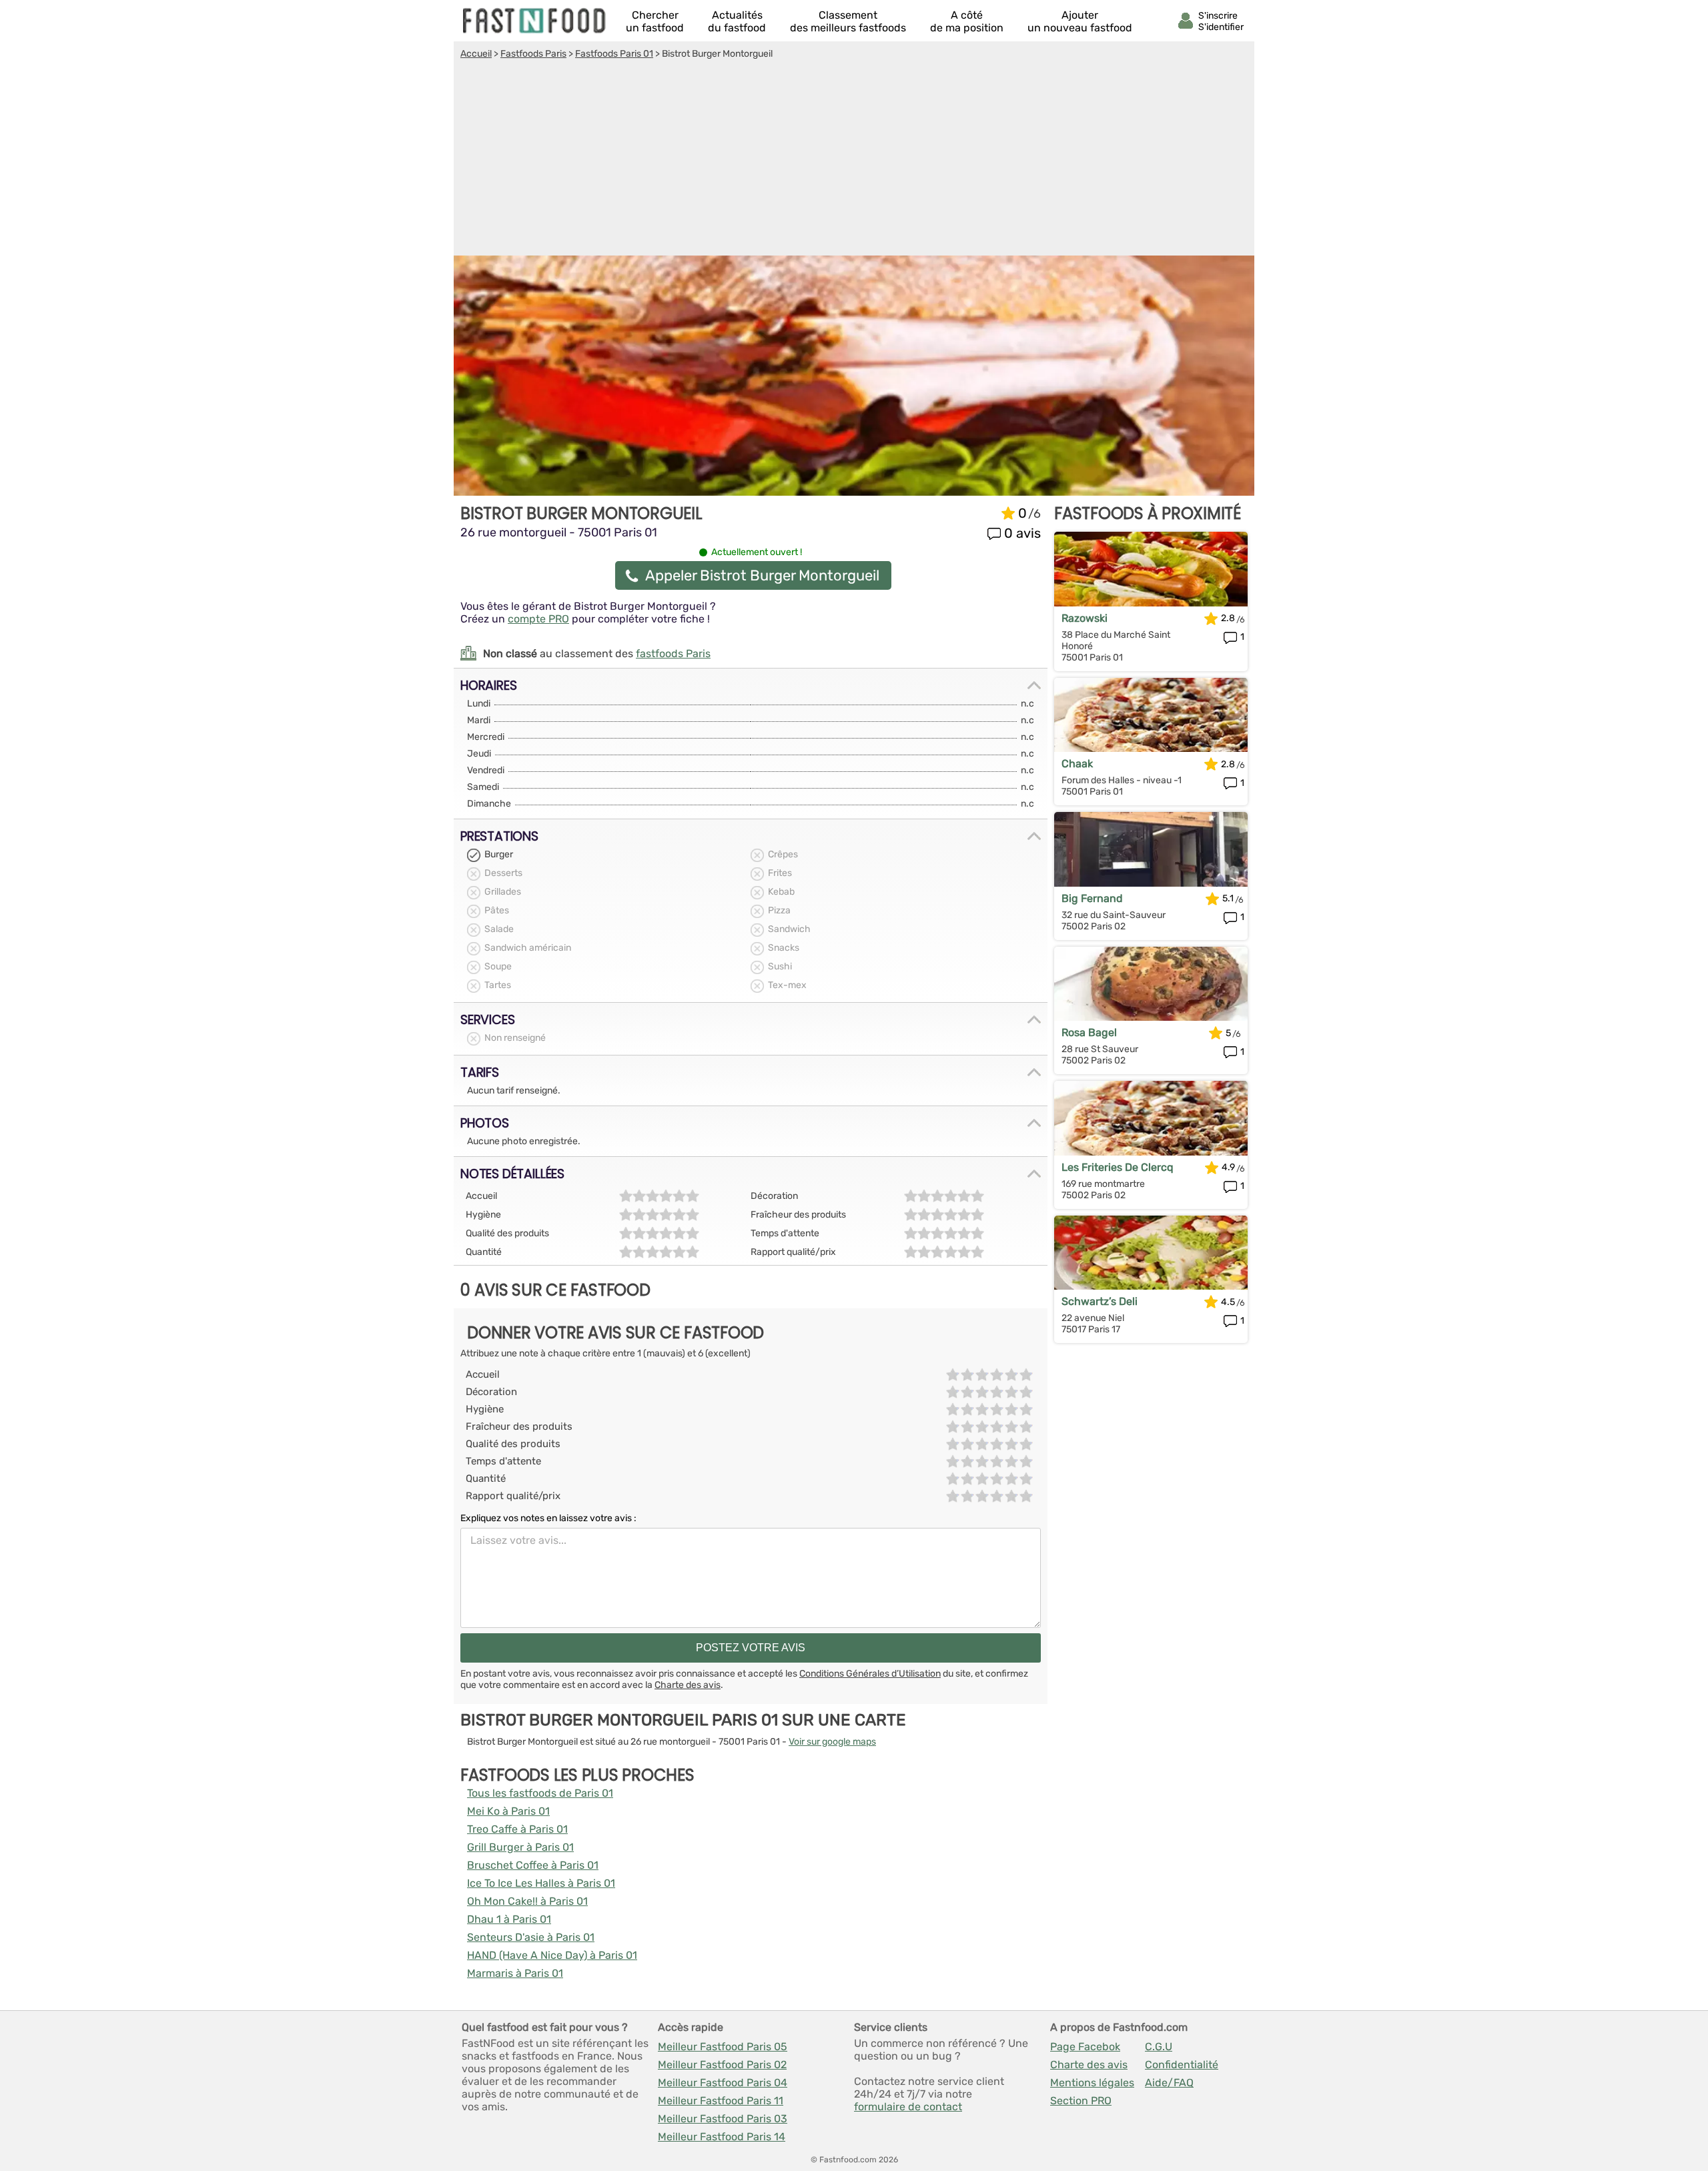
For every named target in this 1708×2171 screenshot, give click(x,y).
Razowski (1085, 618)
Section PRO (1081, 2101)
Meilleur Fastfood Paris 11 (721, 2101)
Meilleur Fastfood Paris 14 (722, 2137)
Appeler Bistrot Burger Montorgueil (762, 575)
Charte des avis (688, 1685)
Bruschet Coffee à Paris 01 (533, 1865)
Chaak (1077, 764)
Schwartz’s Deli (1100, 1301)
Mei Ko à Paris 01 (508, 1811)
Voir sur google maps (832, 1742)
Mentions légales (1092, 2083)
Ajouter (1080, 21)
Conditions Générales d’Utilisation (870, 1674)
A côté (967, 21)
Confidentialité (1182, 2065)
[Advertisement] (854, 159)
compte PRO (538, 619)
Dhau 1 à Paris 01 (509, 1919)
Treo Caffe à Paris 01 (517, 1829)
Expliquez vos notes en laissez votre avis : (548, 1518)
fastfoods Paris (673, 654)
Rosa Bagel (1089, 1032)
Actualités (737, 21)
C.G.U (1159, 2047)
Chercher (655, 21)
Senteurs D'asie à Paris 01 (531, 1937)
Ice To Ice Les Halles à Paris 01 (541, 1883)
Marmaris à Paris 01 (515, 1973)
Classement (848, 21)
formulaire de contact (908, 2107)
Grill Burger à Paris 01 (520, 1847)
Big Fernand (1092, 898)
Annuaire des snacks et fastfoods (535, 21)
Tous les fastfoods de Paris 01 (540, 1793)
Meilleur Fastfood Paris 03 (723, 2119)
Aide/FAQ (1169, 2083)
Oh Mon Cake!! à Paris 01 (527, 1901)
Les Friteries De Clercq (1118, 1167)
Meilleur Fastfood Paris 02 (722, 2065)
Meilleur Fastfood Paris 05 (723, 2047)
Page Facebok (1085, 2047)
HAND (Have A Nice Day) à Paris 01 (552, 1955)
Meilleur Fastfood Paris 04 (723, 2083)
